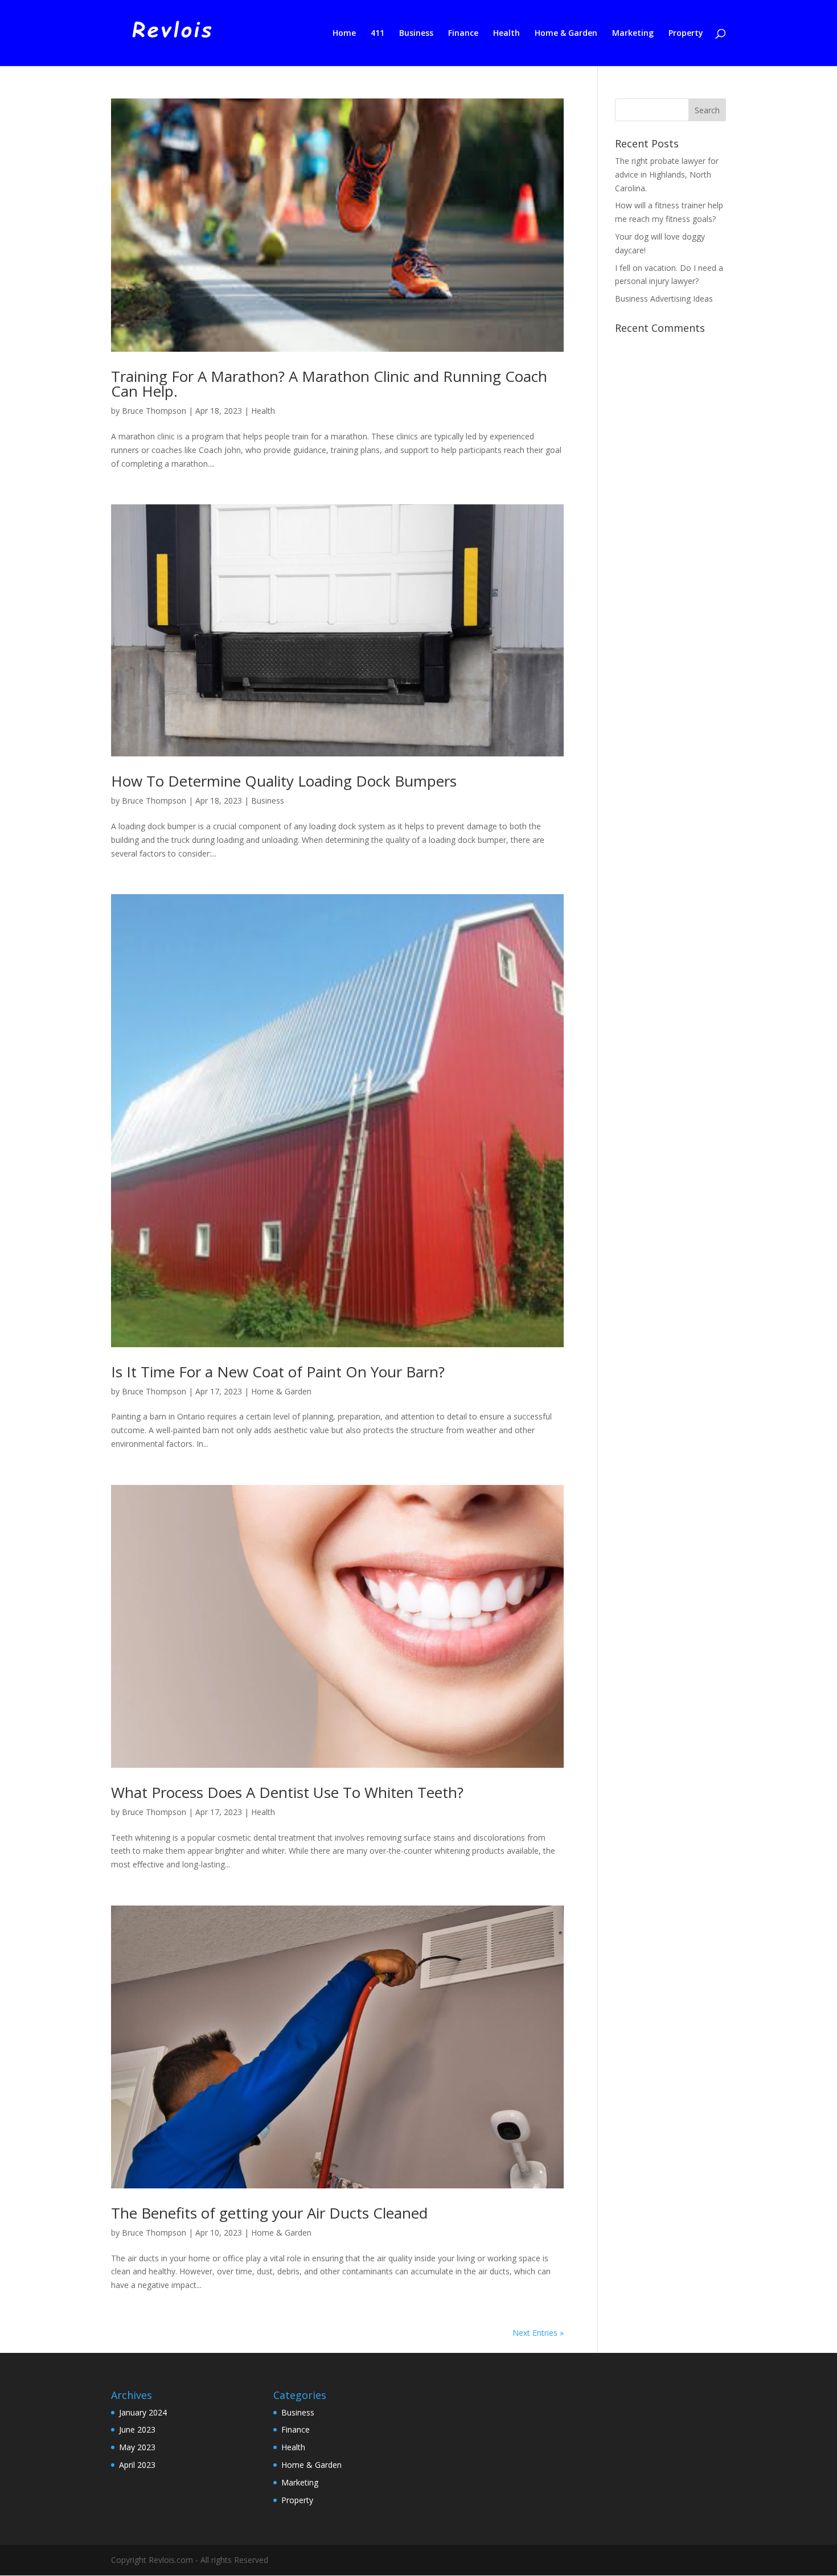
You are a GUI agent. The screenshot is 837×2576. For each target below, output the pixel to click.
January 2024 (143, 2412)
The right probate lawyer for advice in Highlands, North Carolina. (667, 174)
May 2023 (137, 2447)
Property (686, 34)
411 (378, 34)
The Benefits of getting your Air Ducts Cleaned (269, 2213)
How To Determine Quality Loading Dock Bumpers (284, 781)
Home (344, 34)
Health (506, 34)
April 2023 (137, 2465)
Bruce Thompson (154, 411)
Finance (463, 34)
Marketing (633, 34)
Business (416, 34)
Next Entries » (538, 2333)
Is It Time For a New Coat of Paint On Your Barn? (278, 1372)
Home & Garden (566, 34)
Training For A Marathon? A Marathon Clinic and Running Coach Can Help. (329, 384)
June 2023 (137, 2429)
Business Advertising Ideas (664, 299)
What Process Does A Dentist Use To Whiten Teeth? (287, 1792)
